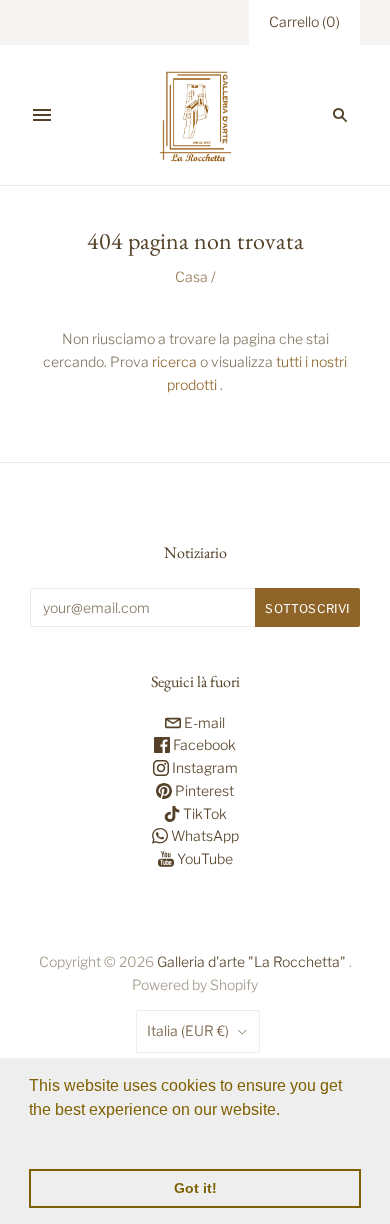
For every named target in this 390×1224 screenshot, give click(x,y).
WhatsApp (203, 835)
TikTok (203, 813)
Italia (188, 1030)
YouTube (203, 858)
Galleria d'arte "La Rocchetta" (251, 961)
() (304, 21)
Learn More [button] (72, 1136)
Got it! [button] (195, 1188)
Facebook (203, 744)
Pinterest (203, 790)
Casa (191, 276)
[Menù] (42, 115)
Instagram (203, 767)
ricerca (174, 361)
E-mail (203, 722)
